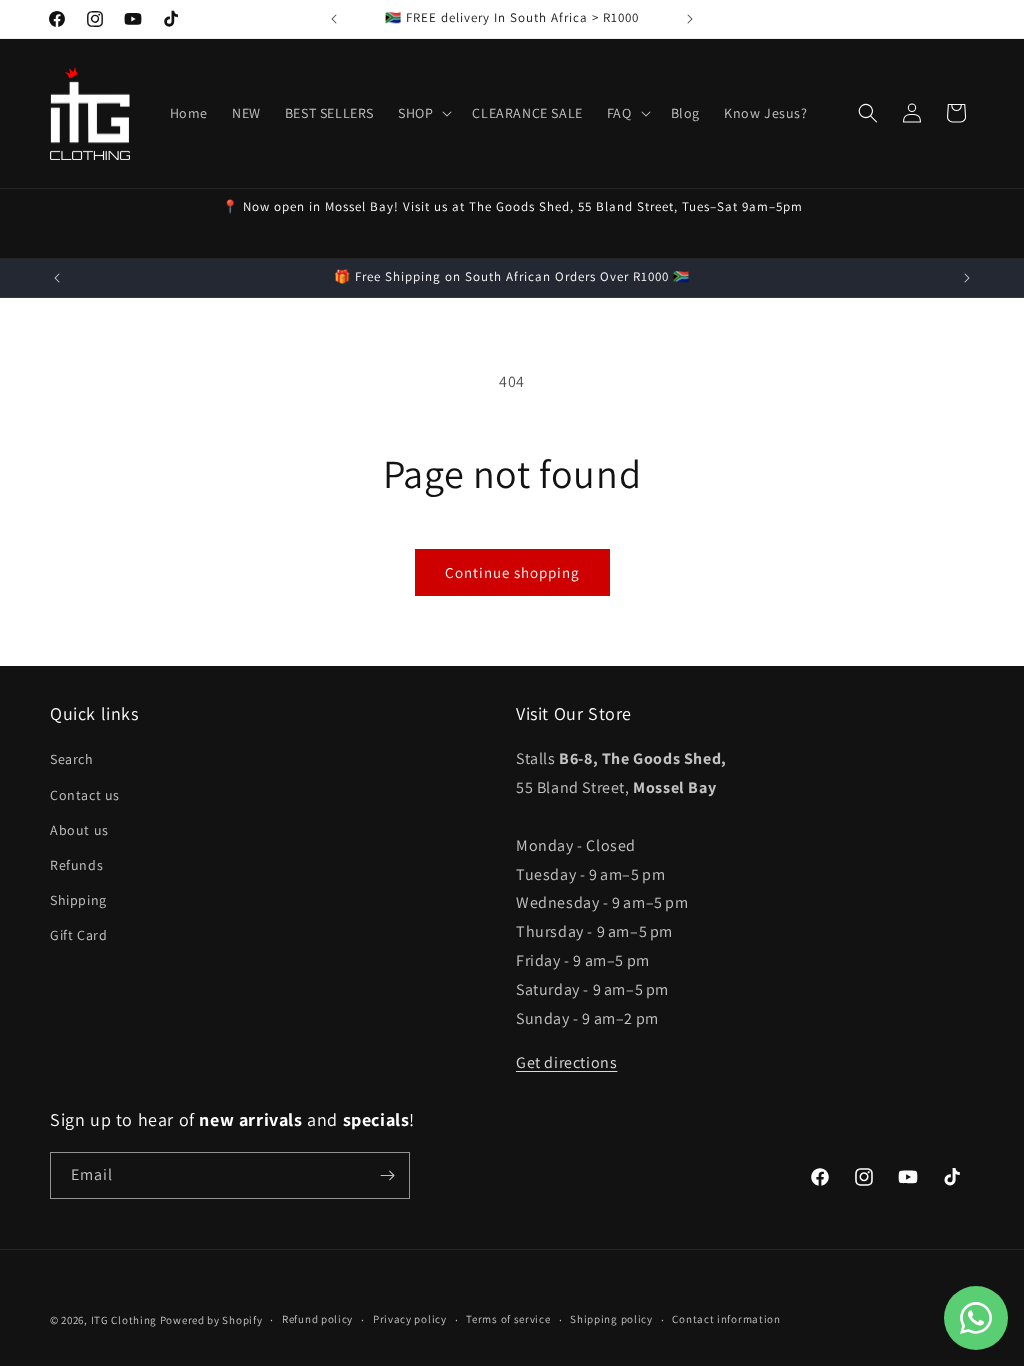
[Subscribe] (387, 1175)
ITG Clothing (124, 1320)
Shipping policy (611, 1319)
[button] (423, 113)
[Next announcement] (690, 19)
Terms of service (508, 1319)
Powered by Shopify (211, 1320)
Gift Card (78, 935)
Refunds (76, 865)
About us (79, 830)
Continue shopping (512, 572)
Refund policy (317, 1319)
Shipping (78, 900)
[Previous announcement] (334, 19)
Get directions (566, 1062)
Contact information (726, 1319)
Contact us (85, 795)
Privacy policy (410, 1319)
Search (72, 759)
